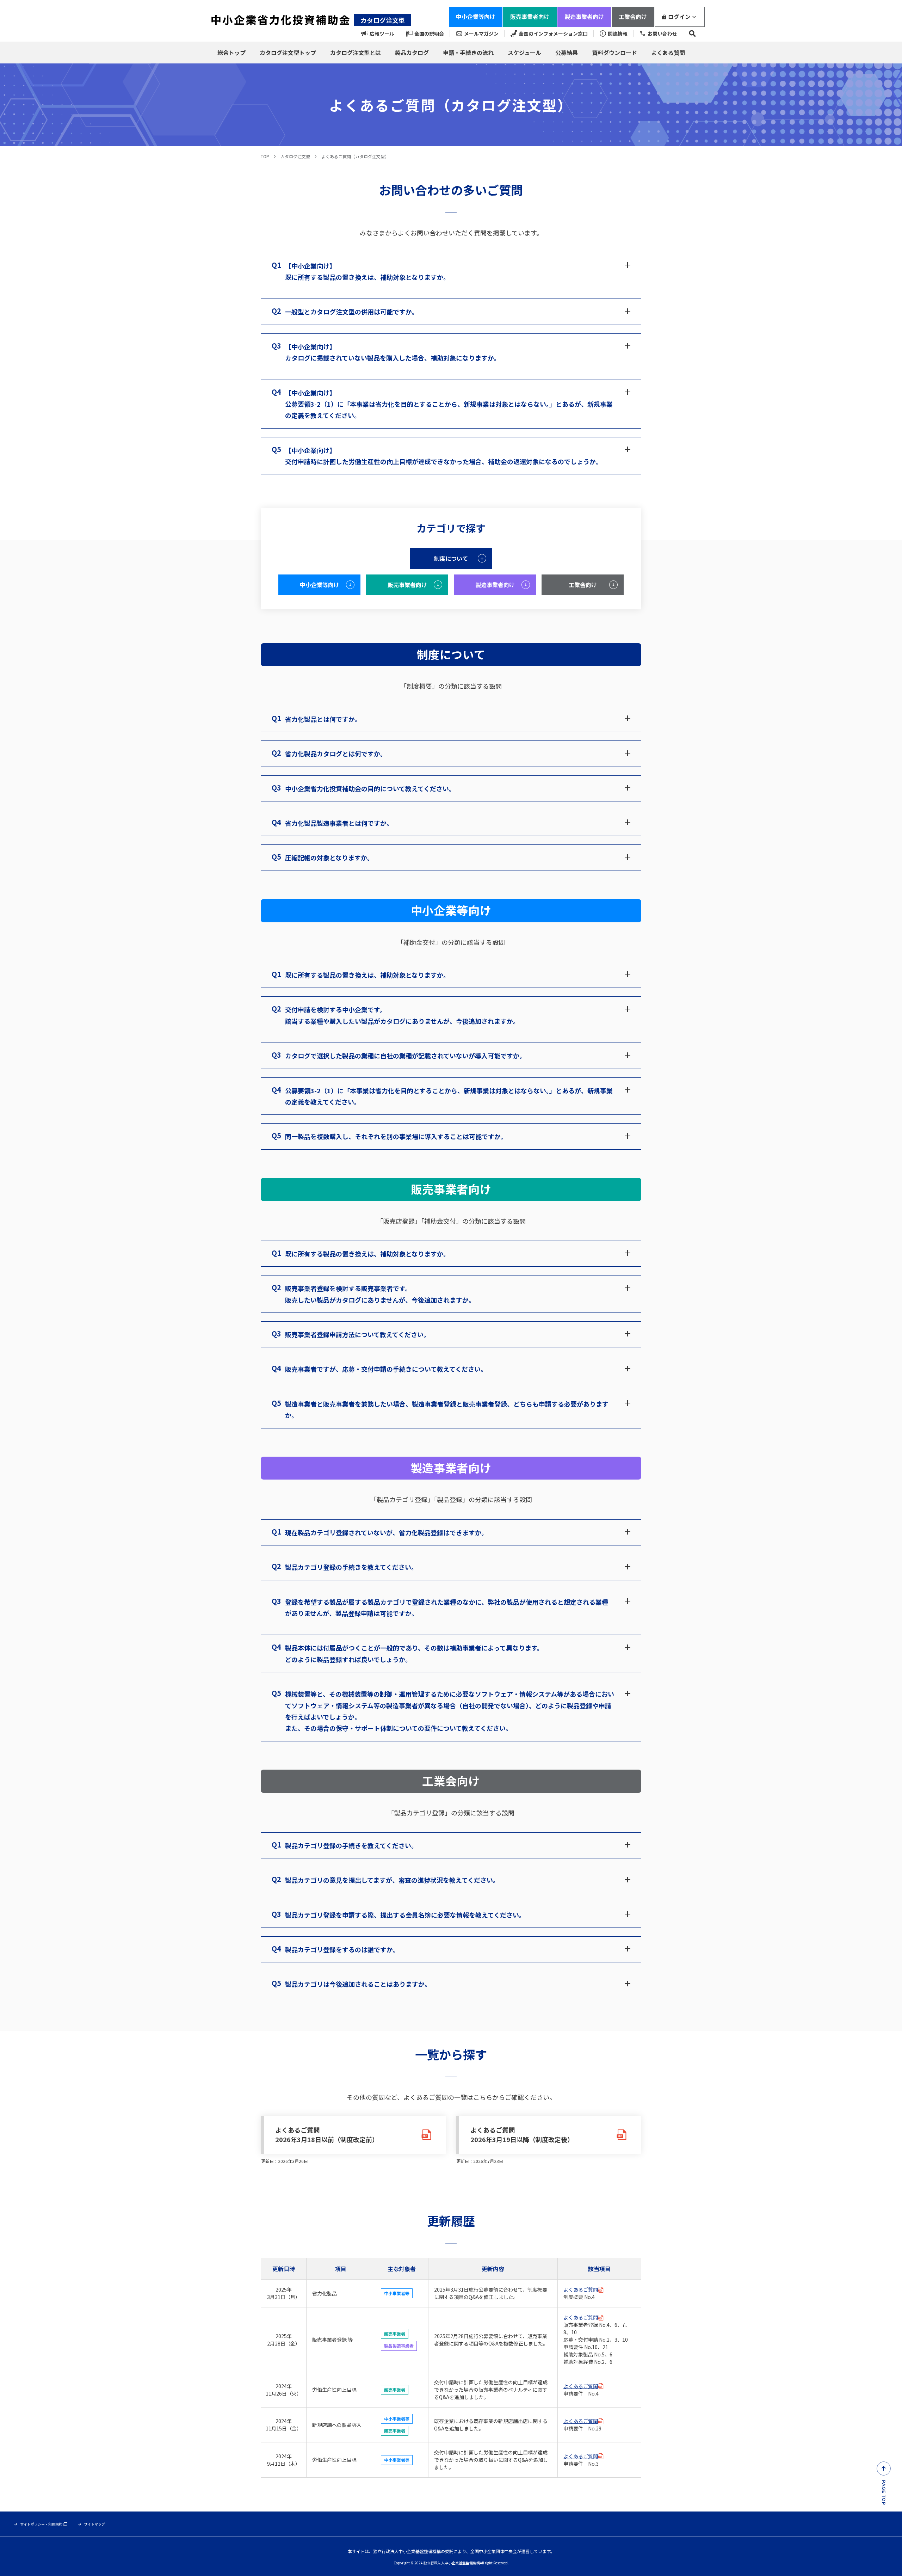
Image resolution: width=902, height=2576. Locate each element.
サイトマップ (94, 2524)
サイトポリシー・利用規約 (41, 2524)
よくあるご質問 (581, 2289)
